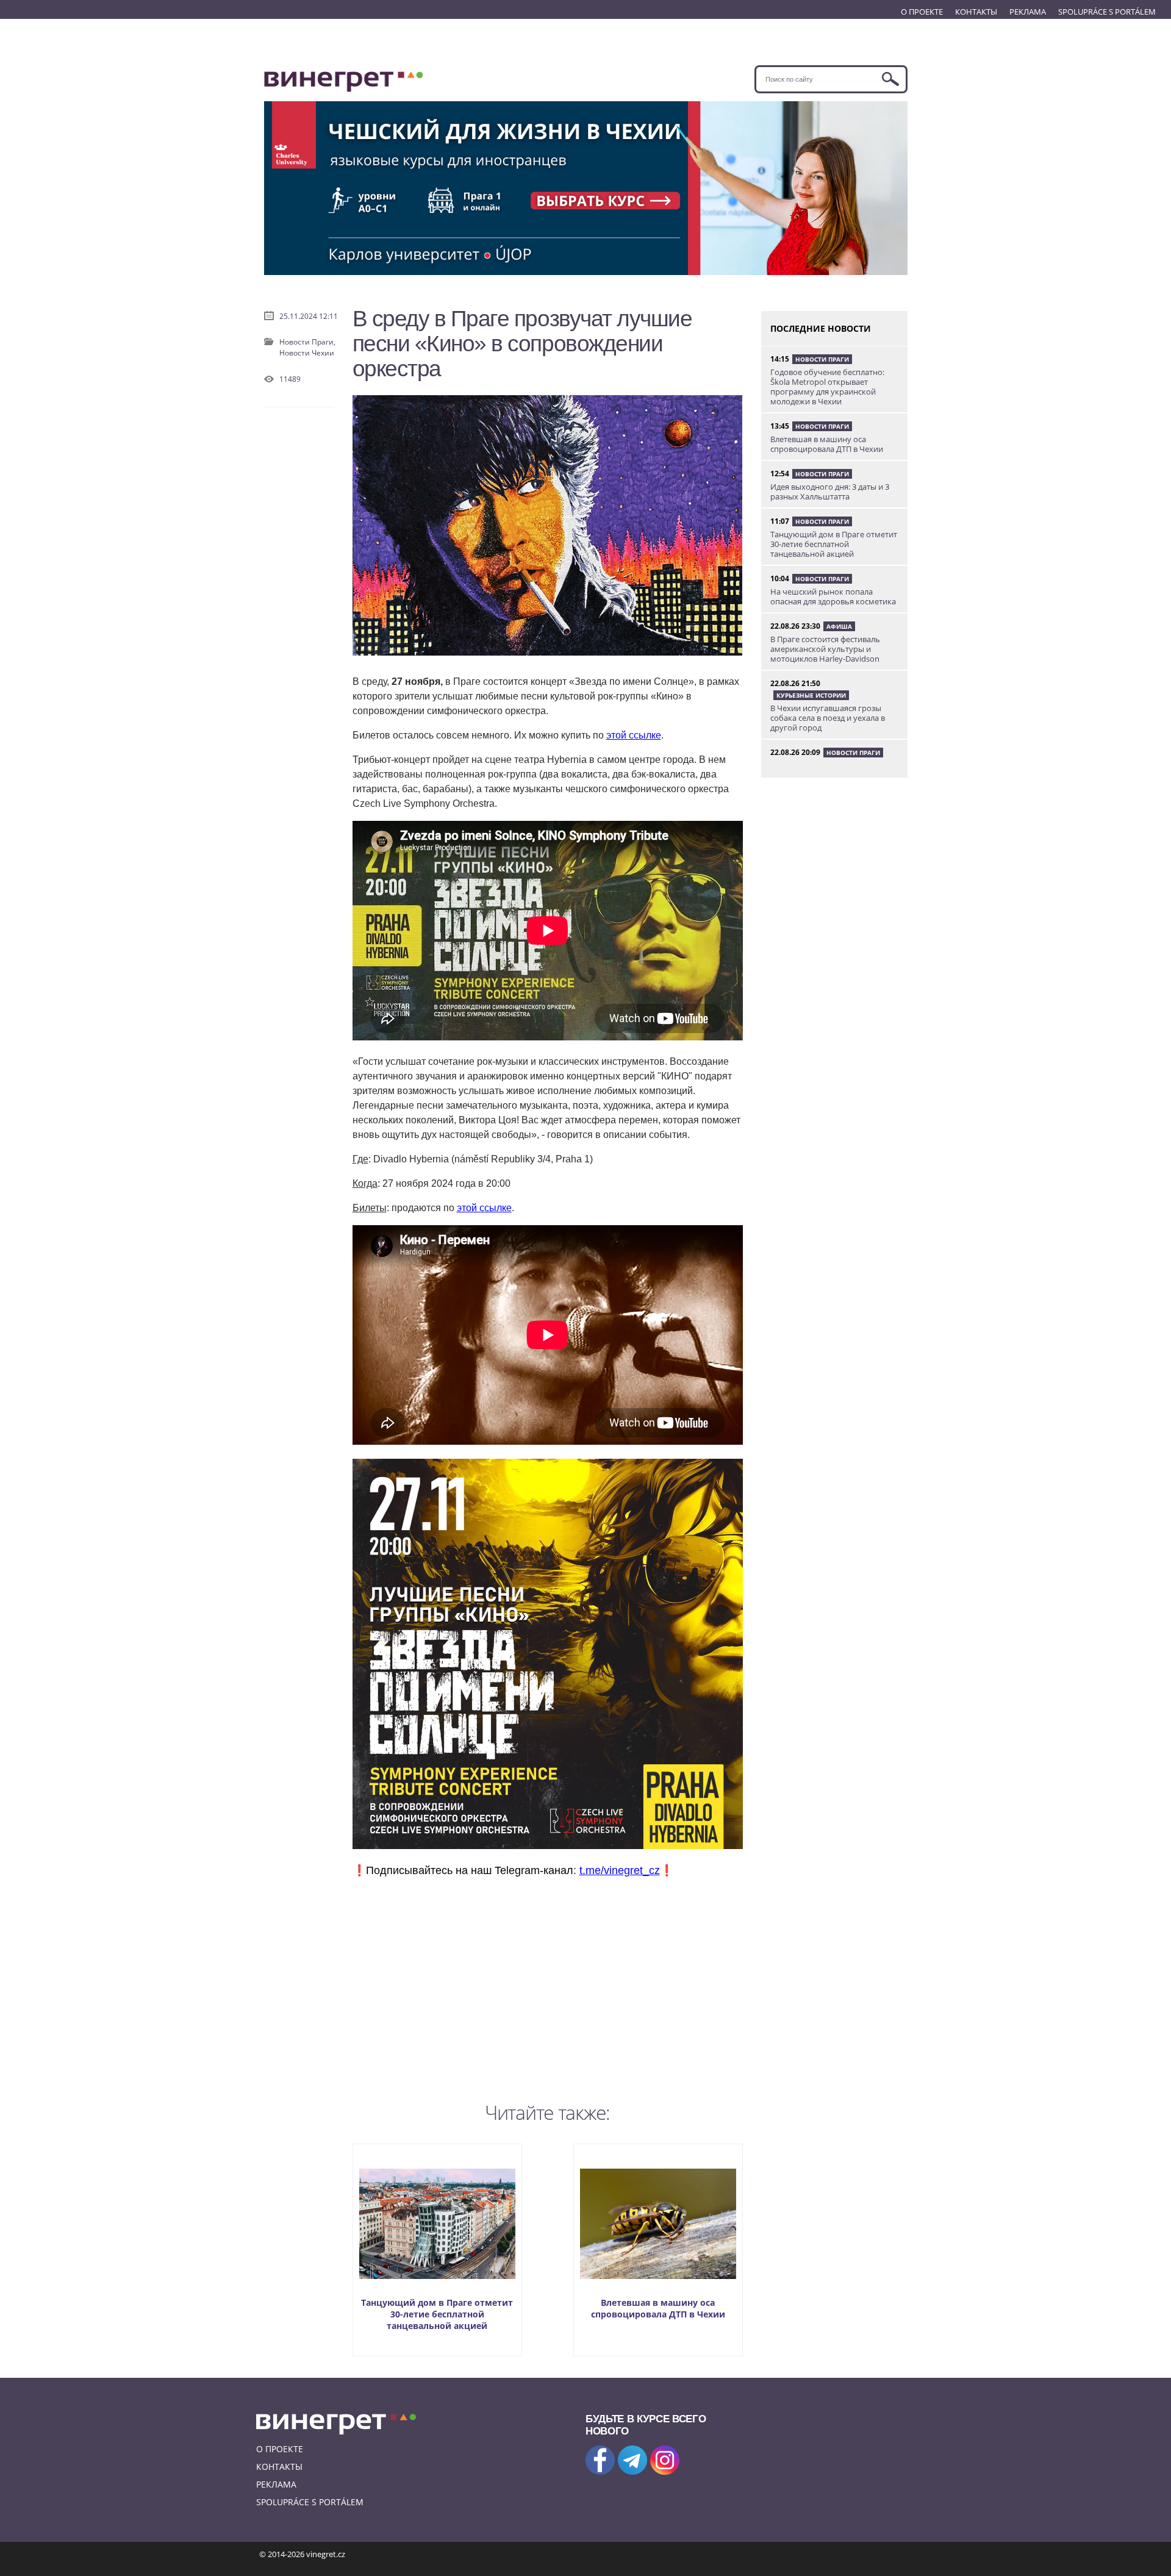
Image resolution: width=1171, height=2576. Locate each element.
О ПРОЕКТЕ (922, 12)
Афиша (839, 626)
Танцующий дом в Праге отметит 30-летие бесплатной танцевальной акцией (437, 2314)
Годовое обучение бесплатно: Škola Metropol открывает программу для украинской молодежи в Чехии (827, 387)
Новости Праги (822, 359)
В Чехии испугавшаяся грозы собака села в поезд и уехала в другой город (828, 718)
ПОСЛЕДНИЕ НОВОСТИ (821, 328)
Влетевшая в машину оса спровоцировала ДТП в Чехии (658, 2308)
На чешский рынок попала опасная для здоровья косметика (833, 596)
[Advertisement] (548, 1987)
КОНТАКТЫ (976, 12)
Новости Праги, (307, 342)
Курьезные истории (811, 695)
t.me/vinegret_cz (620, 1870)
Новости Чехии (307, 353)
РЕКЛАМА (1028, 12)
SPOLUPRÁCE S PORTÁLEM (1107, 12)
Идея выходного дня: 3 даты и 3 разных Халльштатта (830, 492)
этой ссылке (634, 735)
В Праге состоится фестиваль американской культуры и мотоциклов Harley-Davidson (825, 649)
